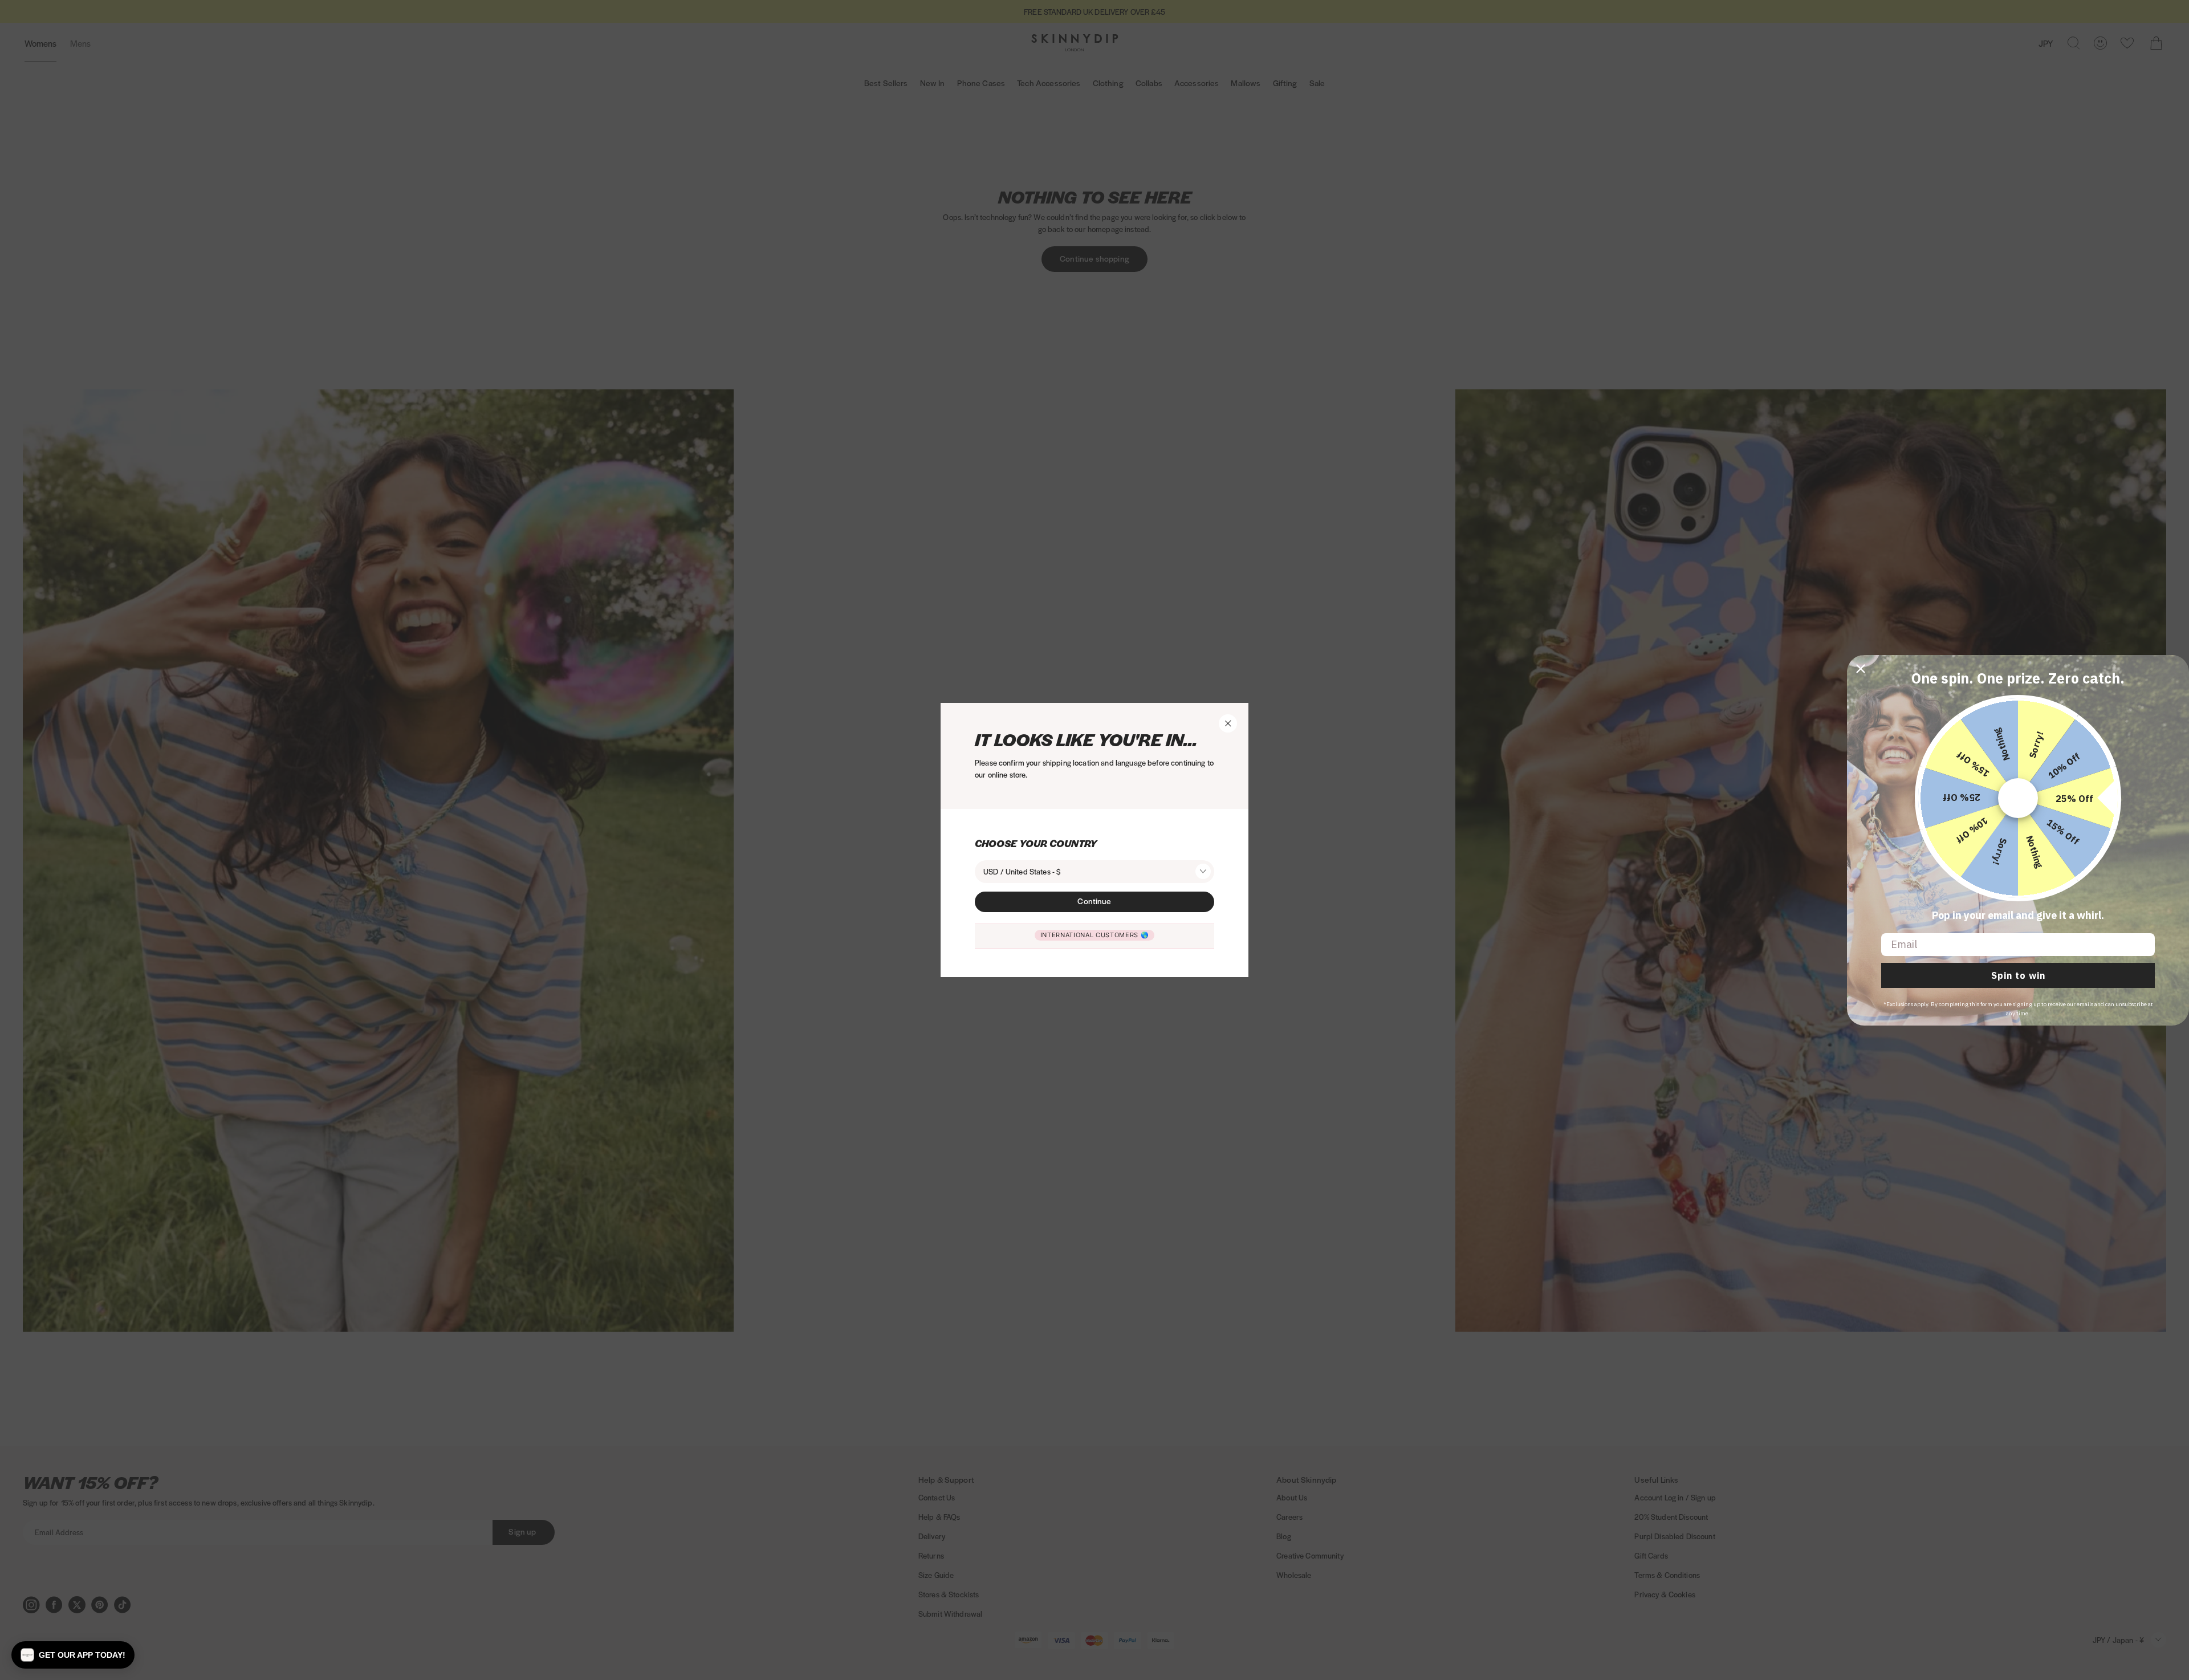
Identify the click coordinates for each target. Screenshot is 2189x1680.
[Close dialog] (1861, 669)
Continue (1094, 901)
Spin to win (2018, 975)
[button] (73, 1655)
